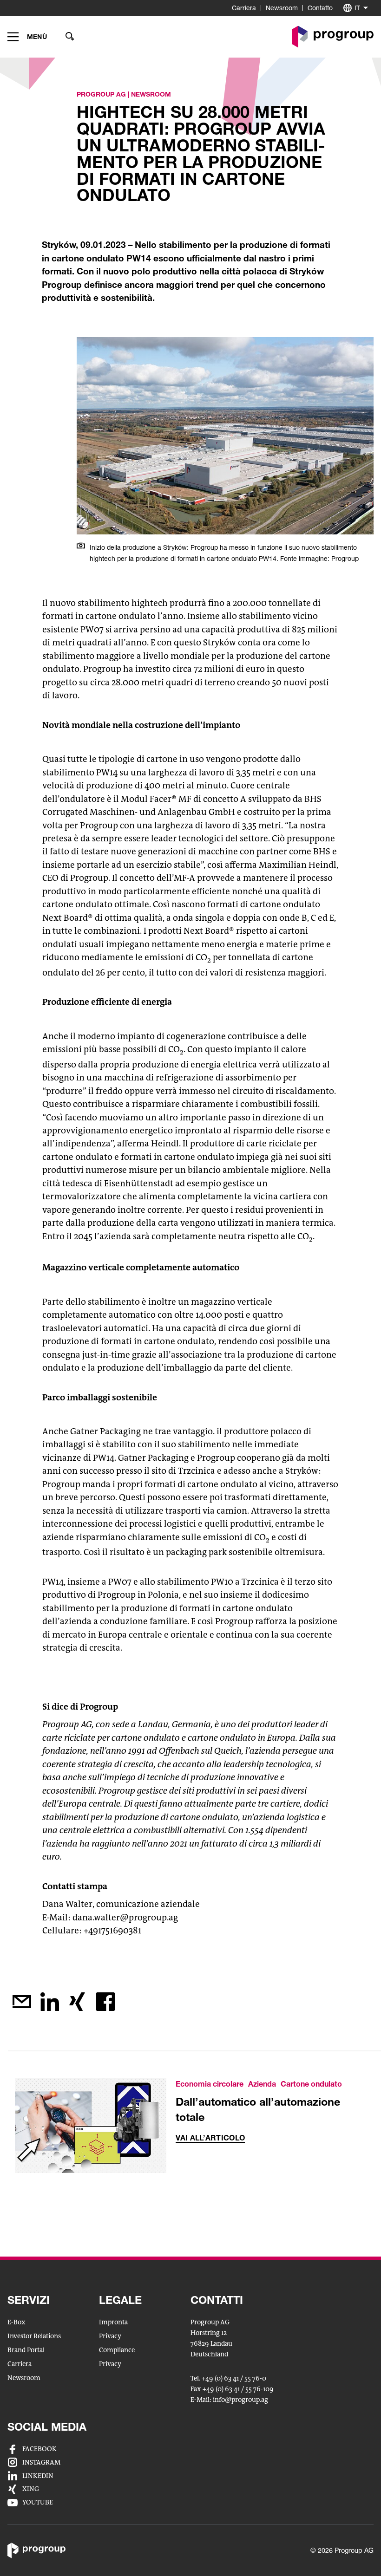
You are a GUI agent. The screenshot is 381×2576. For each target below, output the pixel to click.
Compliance (117, 2350)
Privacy (110, 2336)
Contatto (320, 8)
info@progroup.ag (240, 2400)
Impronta (113, 2322)
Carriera (244, 8)
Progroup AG (101, 94)
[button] (27, 37)
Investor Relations (34, 2336)
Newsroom (282, 8)
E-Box (16, 2322)
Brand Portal (26, 2350)
